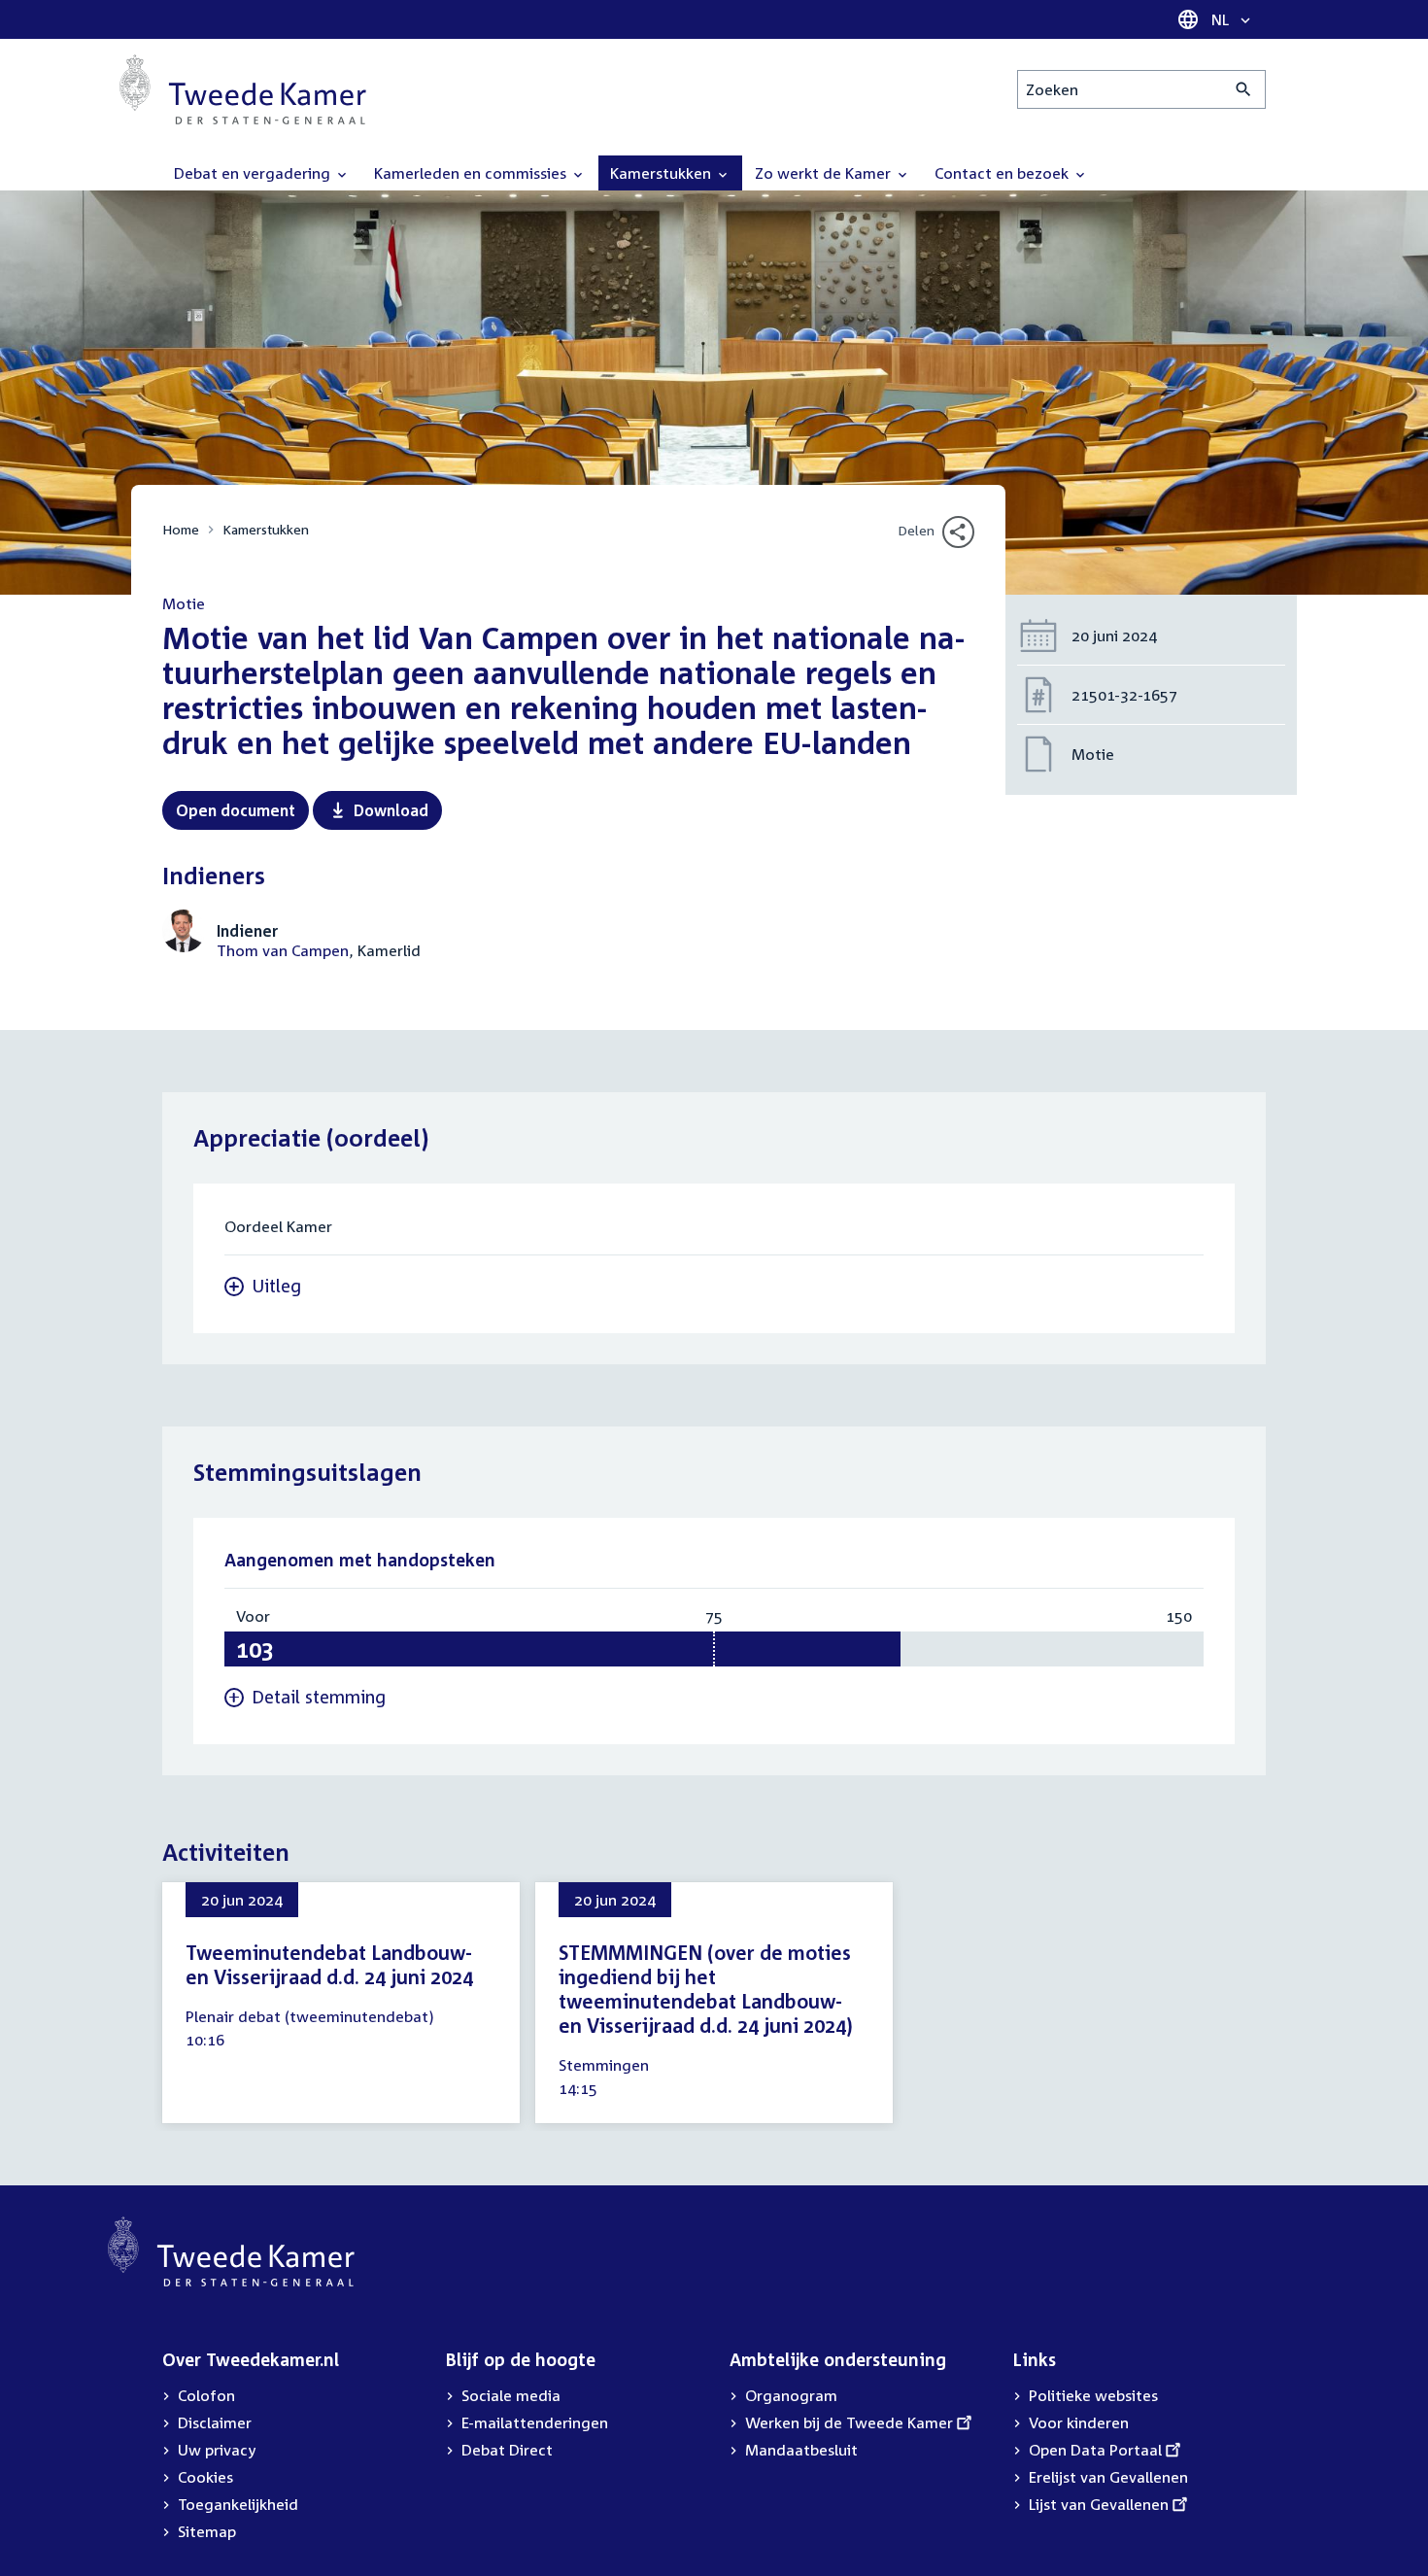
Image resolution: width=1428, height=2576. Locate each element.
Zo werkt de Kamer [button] (825, 173)
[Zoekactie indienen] (1244, 89)
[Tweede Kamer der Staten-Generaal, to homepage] (243, 89)
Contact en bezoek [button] (1003, 173)
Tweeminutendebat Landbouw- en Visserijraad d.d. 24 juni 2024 (329, 1964)
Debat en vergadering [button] (254, 173)
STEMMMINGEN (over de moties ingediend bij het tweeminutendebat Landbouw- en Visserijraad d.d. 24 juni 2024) (706, 1989)
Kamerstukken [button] (663, 173)
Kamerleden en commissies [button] (472, 173)
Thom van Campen (283, 950)
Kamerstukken (266, 529)
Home (181, 529)
